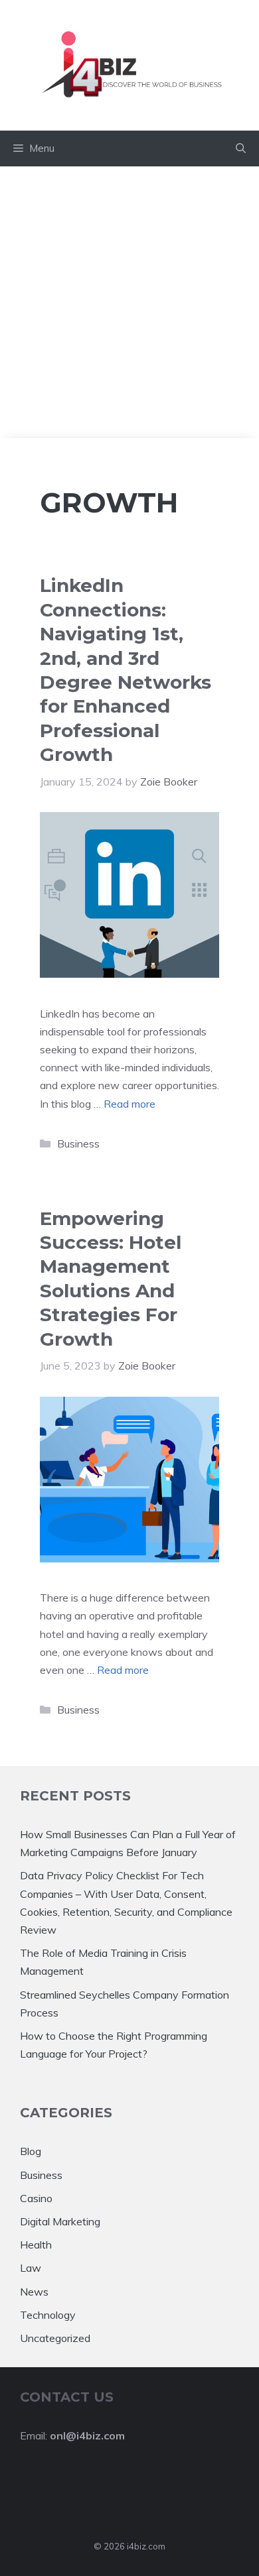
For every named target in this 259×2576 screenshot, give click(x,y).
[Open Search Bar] (241, 148)
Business (78, 1143)
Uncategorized (55, 2338)
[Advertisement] (129, 302)
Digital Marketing (60, 2221)
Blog (31, 2151)
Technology (48, 2315)
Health (36, 2245)
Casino (36, 2198)
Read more (129, 1104)
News (34, 2292)
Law (31, 2268)
